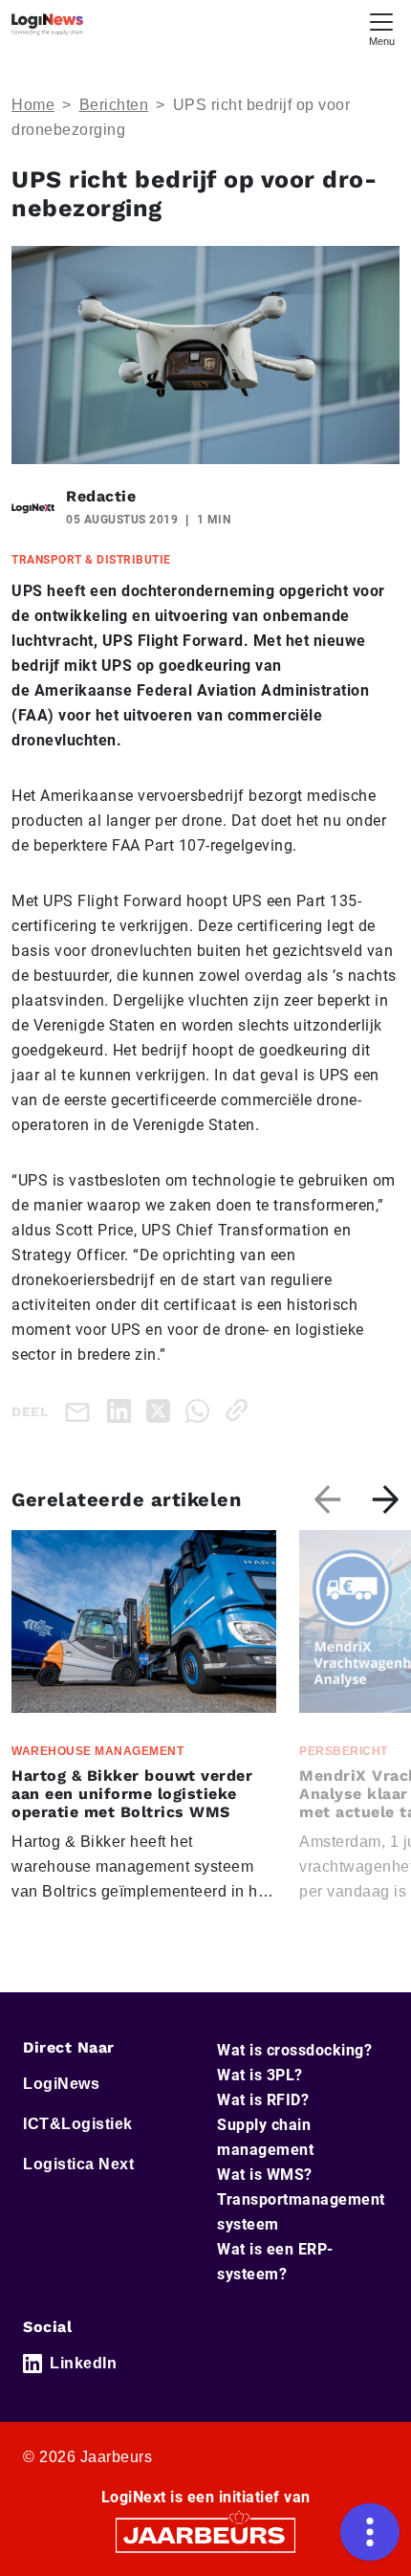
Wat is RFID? (263, 2100)
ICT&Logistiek (78, 2124)
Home (33, 105)
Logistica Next (78, 2164)
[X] (162, 1410)
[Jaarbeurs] (205, 2534)
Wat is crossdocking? (294, 2050)
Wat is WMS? (265, 2175)
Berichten (114, 105)
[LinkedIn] (123, 1410)
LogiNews (61, 2084)
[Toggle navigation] (381, 27)
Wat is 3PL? (260, 2075)
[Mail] (81, 1411)
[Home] (47, 24)
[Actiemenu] (370, 2532)
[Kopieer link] (240, 1410)
